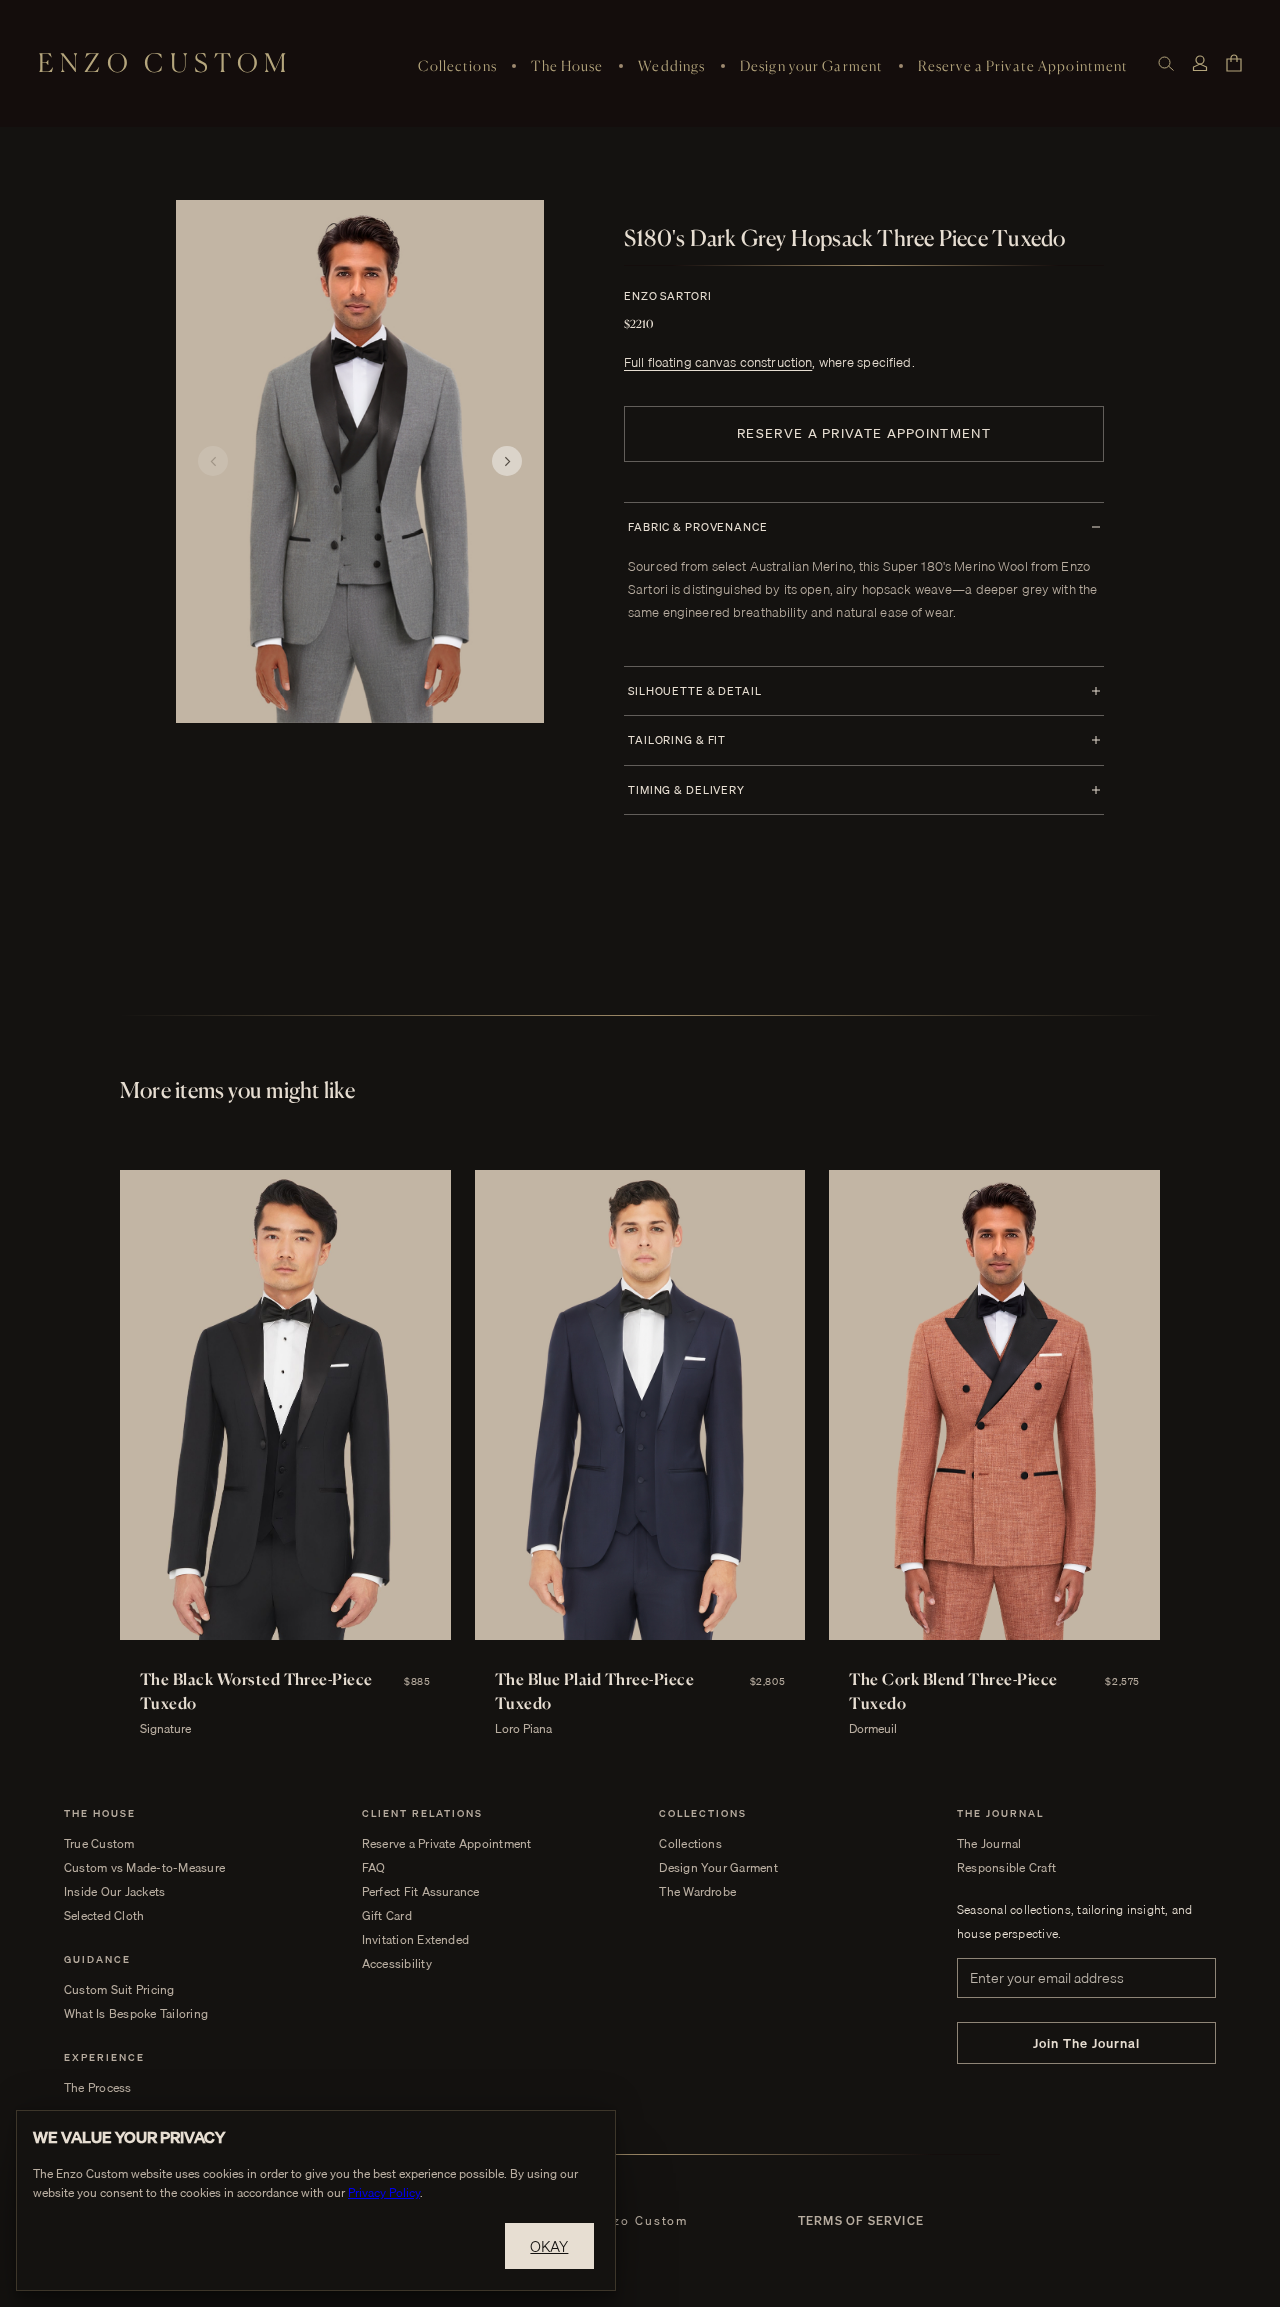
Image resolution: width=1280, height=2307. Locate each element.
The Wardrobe (697, 1892)
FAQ (374, 1868)
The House (567, 65)
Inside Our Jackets (114, 1892)
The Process (98, 2088)
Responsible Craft (1006, 1868)
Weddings (671, 65)
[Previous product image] (213, 461)
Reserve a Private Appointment (1023, 65)
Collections (457, 65)
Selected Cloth (104, 1916)
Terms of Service (861, 2221)
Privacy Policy (384, 2192)
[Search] (1166, 63)
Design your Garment (811, 65)
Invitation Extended (416, 1940)
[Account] (1200, 63)
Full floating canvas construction (718, 362)
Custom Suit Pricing (119, 1990)
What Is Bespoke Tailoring (136, 2014)
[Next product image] (507, 461)
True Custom (99, 1844)
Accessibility (397, 1964)
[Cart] (1234, 63)
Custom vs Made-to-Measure (144, 1868)
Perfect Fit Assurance (421, 1892)
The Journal (989, 1844)
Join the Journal (1087, 2043)
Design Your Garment (718, 1868)
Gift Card (387, 1916)
